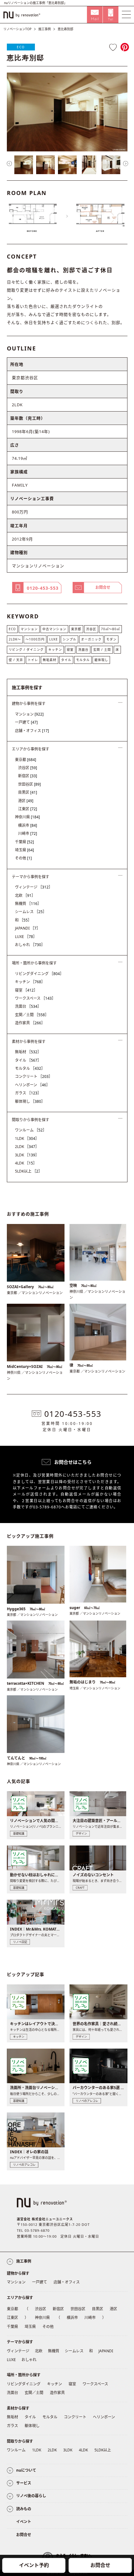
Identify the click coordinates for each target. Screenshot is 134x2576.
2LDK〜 (15, 639)
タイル (66, 660)
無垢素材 (50, 660)
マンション (29, 629)
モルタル (83, 660)
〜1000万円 (35, 639)
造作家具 (30, 1023)
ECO (21, 47)
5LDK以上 (29, 1171)
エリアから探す (20, 2298)
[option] (67, 112)
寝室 (70, 650)
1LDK (27, 1138)
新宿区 (28, 776)
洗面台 (83, 650)
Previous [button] (9, 164)
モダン (111, 639)
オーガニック (91, 639)
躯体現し (101, 660)
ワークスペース (35, 998)
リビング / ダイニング (26, 650)
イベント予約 (34, 2565)
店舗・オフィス (32, 731)
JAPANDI (28, 928)
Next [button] (126, 164)
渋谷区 (91, 629)
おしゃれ (30, 945)
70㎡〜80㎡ (110, 629)
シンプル (69, 639)
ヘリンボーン (32, 1085)
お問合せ (100, 2565)
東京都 (76, 629)
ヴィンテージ (34, 887)
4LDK (26, 1163)
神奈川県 (27, 817)
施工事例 (45, 29)
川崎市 (28, 833)
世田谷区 (29, 784)
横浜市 (28, 825)
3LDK (27, 1155)
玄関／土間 (32, 1015)
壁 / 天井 (16, 660)
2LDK (27, 1147)
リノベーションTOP (17, 29)
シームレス (31, 912)
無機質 (28, 904)
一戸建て (26, 722)
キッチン (55, 650)
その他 (23, 858)
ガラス (28, 1093)
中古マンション (54, 629)
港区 (26, 801)
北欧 (25, 895)
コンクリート (34, 1076)
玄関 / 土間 (102, 650)
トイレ (33, 660)
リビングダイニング (39, 974)
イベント (24, 2522)
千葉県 (24, 842)
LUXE (54, 639)
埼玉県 (24, 850)
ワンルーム (31, 1130)
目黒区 (28, 792)
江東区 (28, 809)
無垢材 (28, 1052)
